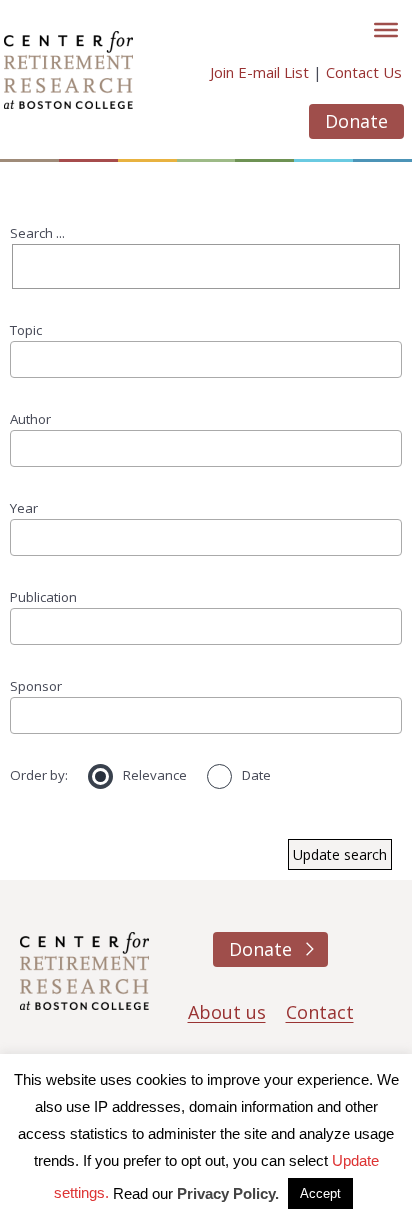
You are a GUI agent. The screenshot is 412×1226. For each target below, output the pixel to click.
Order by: (39, 775)
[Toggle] (386, 30)
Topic (26, 330)
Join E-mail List (259, 72)
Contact (320, 1012)
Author (30, 419)
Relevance (155, 775)
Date (256, 775)
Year (24, 508)
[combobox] (206, 359)
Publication (43, 597)
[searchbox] (23, 358)
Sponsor (36, 686)
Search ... (37, 233)
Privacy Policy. (228, 1193)
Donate (356, 121)
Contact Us (364, 72)
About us (227, 1012)
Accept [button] (320, 1193)
